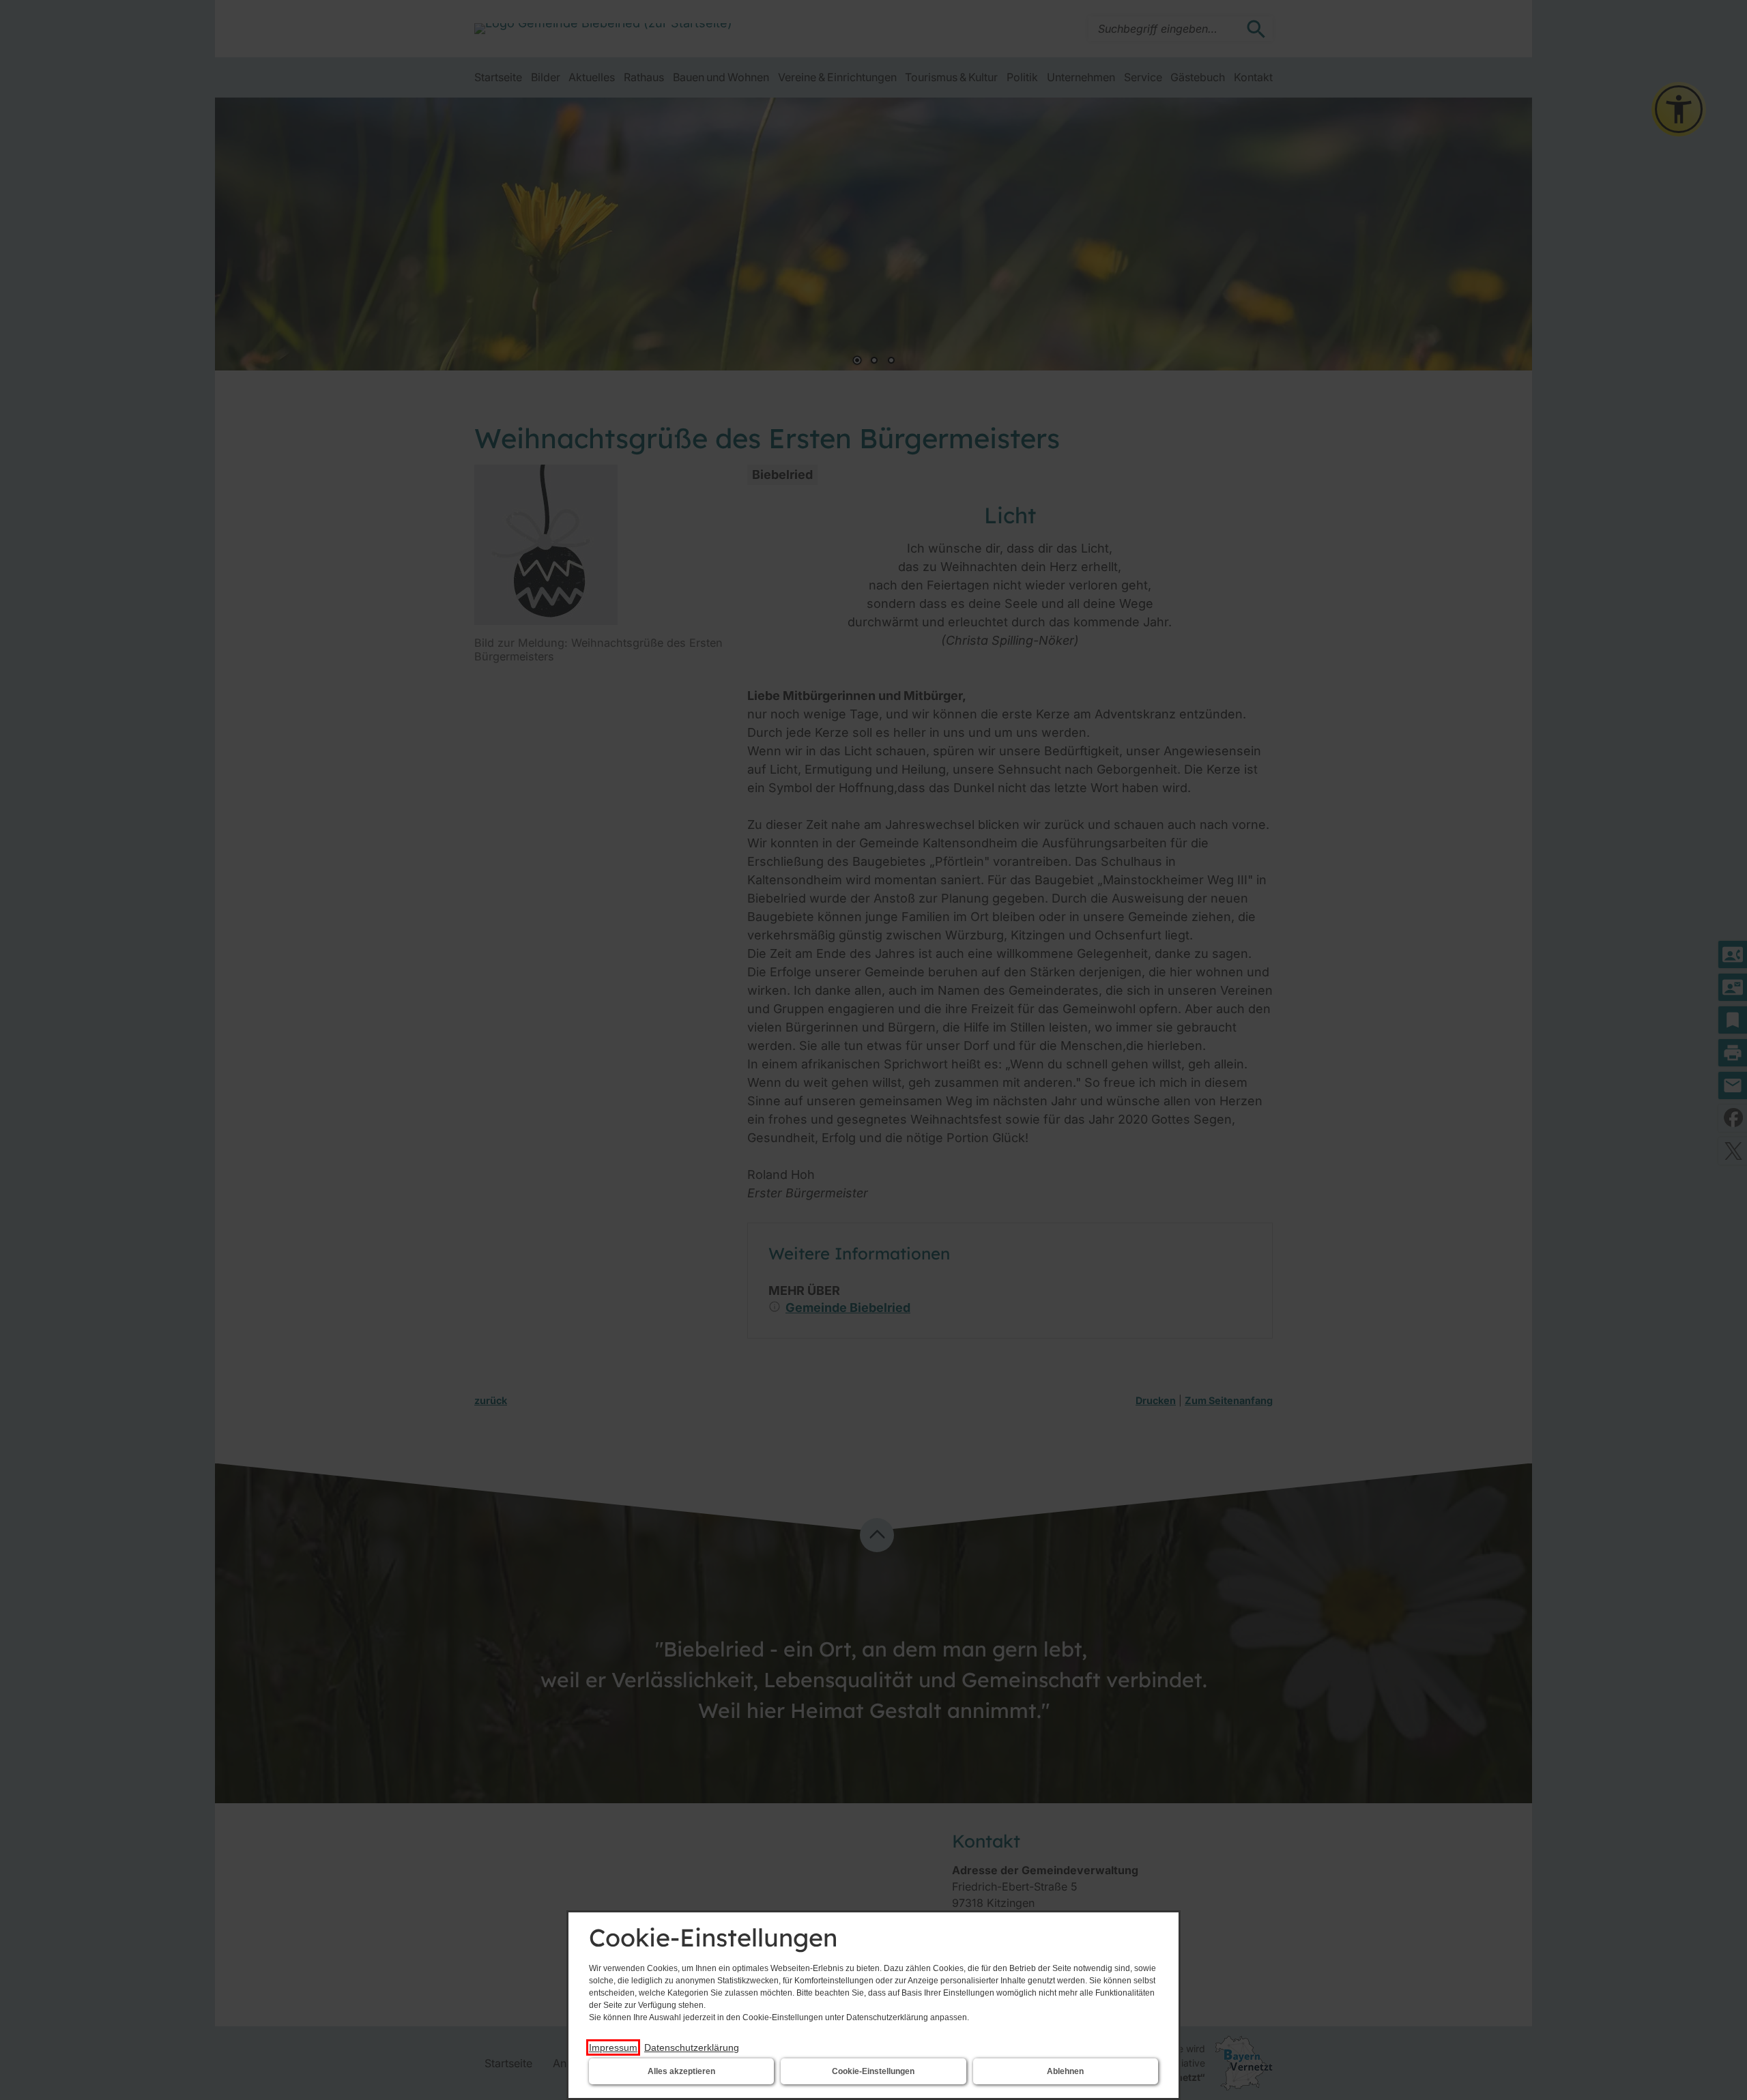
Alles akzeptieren (681, 2071)
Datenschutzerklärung (692, 2047)
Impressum (613, 2047)
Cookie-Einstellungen (873, 2071)
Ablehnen (1065, 2071)
